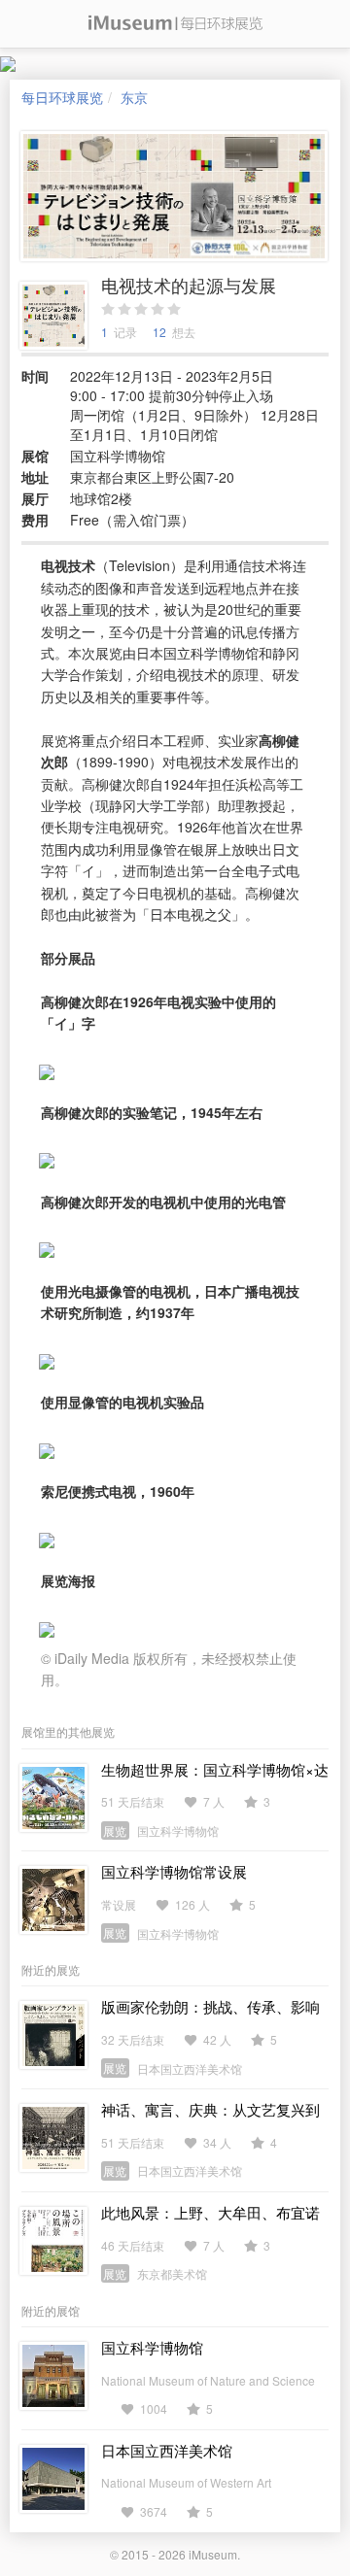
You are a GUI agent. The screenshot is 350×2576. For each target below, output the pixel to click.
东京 (134, 97)
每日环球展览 (62, 97)
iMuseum (213, 2554)
